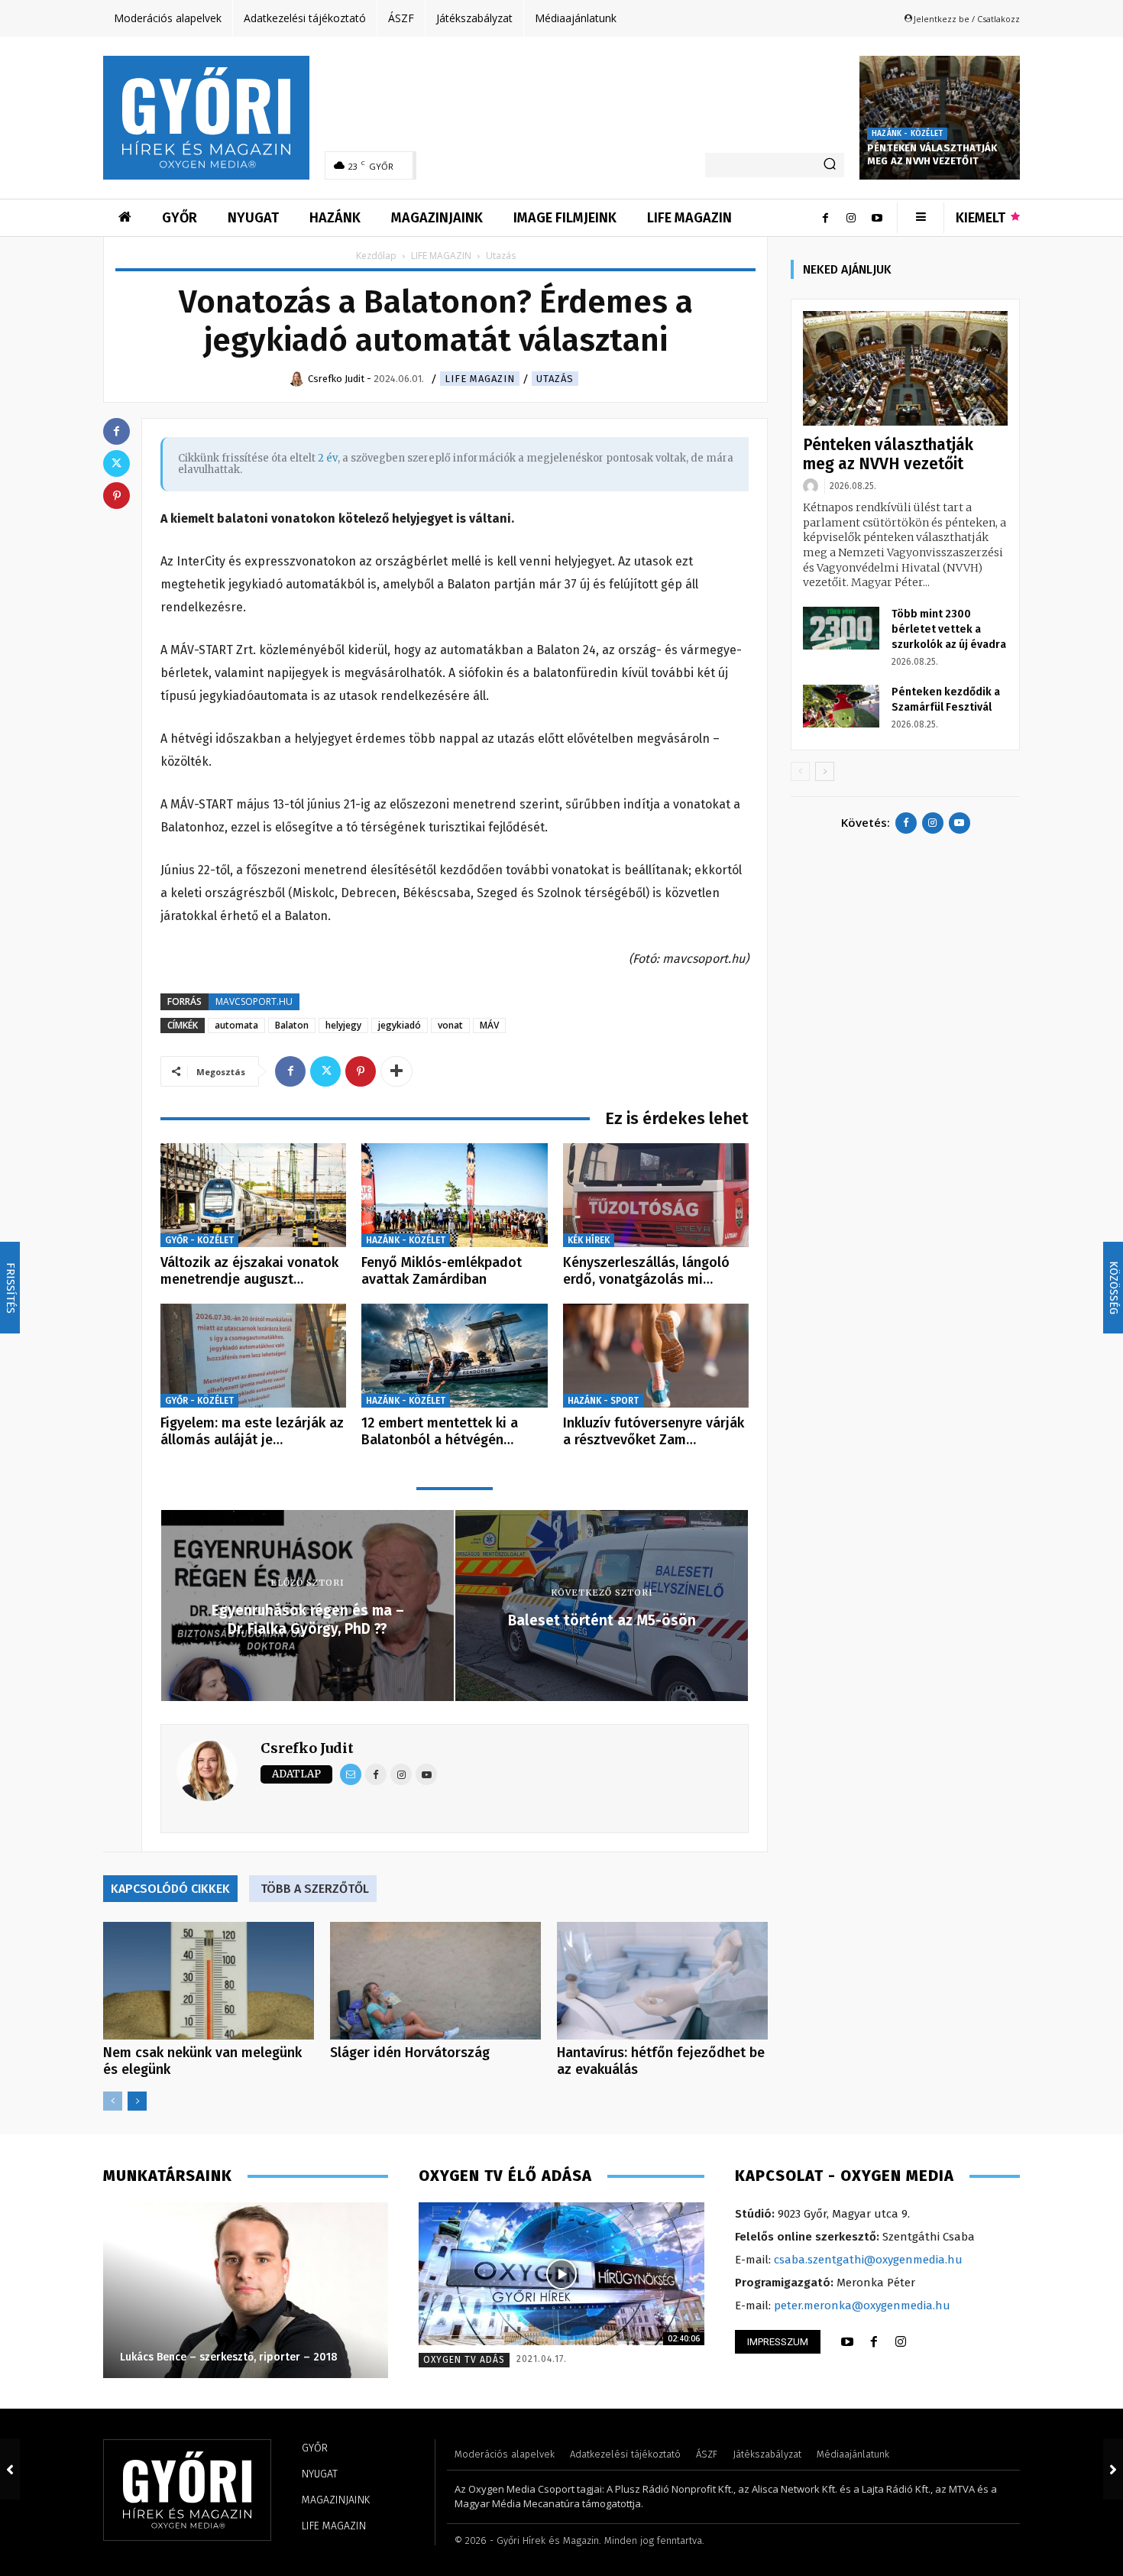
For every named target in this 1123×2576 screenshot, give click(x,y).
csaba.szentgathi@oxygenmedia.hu (868, 2260)
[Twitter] (325, 1071)
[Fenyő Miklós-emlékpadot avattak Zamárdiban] (454, 1196)
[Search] (830, 165)
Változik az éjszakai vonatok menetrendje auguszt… (249, 1271)
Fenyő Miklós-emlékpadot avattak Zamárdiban (442, 1271)
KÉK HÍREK (589, 1240)
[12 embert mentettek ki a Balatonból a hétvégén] (454, 1356)
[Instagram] (851, 218)
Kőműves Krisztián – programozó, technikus (230, 2357)
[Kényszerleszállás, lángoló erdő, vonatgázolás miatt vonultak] (656, 1196)
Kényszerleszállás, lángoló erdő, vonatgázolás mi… (646, 1271)
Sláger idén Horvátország (410, 2053)
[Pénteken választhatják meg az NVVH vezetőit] (940, 118)
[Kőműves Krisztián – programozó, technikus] (245, 2290)
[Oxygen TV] (561, 2274)
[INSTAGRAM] (901, 2342)
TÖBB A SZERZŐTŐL (315, 1889)
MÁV (489, 1025)
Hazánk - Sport (603, 1401)
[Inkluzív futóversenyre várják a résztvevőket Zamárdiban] (656, 1356)
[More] (396, 1071)
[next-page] (137, 2101)
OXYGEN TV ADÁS (464, 2360)
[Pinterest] (361, 1071)
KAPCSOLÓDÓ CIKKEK (170, 1889)
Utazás (555, 379)
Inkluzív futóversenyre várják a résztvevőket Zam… (654, 1431)
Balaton (292, 1025)
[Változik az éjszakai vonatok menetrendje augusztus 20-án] (253, 1196)
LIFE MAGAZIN (441, 256)
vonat (450, 1025)
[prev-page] (113, 2101)
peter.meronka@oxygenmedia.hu (862, 2305)
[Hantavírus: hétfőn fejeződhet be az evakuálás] (662, 1981)
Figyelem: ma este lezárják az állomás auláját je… (252, 1431)
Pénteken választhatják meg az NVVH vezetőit (932, 154)
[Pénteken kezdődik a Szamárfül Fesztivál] (841, 706)
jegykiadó (400, 1025)
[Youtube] (877, 218)
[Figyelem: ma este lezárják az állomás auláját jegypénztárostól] (253, 1356)
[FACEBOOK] (874, 2342)
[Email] (351, 1774)
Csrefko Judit (307, 1748)
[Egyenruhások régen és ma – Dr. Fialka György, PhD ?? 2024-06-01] (10, 2469)
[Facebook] (825, 218)
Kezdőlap (376, 256)
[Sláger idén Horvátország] (435, 1981)
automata (236, 1025)
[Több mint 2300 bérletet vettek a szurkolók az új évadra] (841, 628)
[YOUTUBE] (847, 2342)
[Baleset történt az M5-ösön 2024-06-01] (1113, 2469)
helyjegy (343, 1025)
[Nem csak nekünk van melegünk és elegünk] (209, 1981)
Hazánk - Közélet (907, 134)
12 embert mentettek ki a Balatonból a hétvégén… (440, 1431)
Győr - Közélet (199, 1240)
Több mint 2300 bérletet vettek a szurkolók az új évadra (949, 629)
